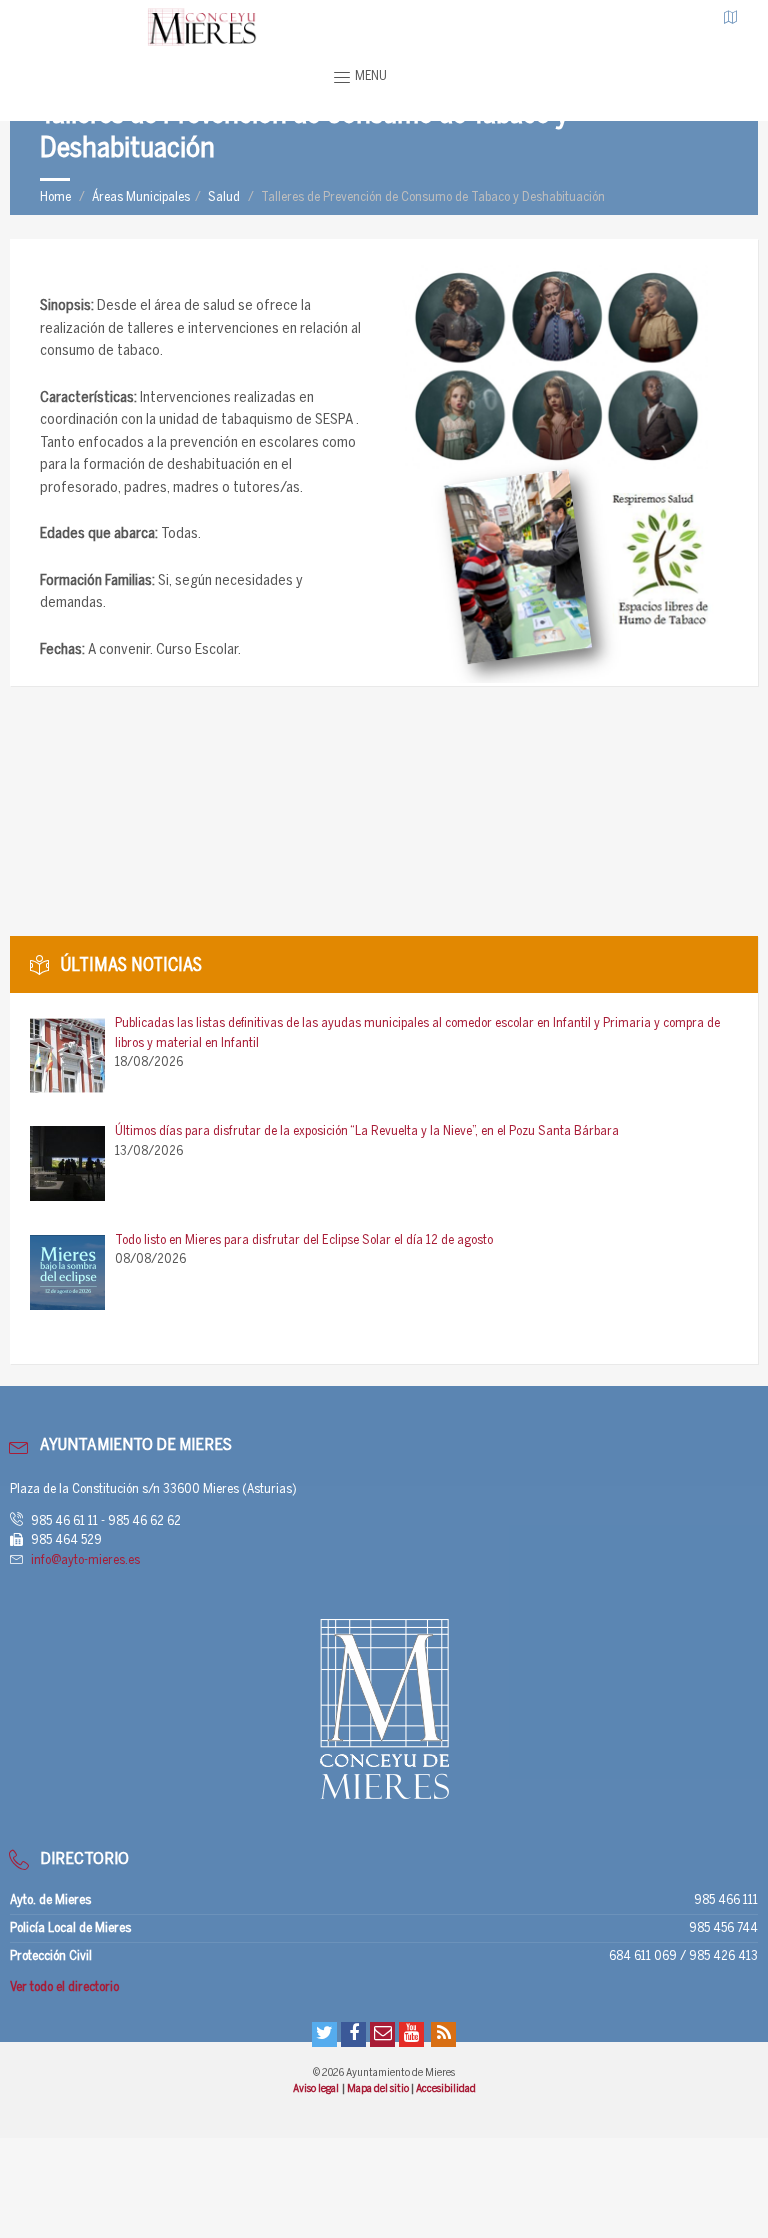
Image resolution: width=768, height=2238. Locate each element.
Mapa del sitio (379, 2089)
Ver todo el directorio (64, 1987)
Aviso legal (316, 2089)
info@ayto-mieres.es (85, 1560)
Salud (224, 197)
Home (55, 197)
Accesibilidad (446, 2089)
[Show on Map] (731, 17)
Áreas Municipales (141, 197)
